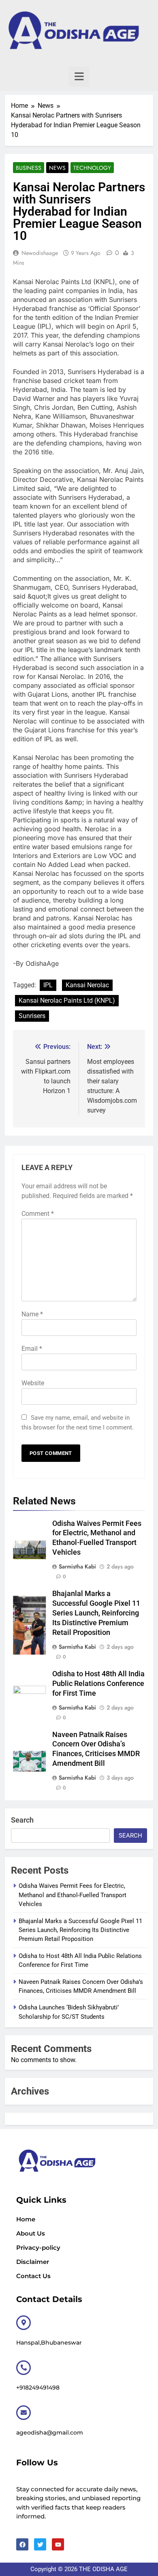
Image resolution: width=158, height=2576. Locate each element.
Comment (38, 1214)
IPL (48, 985)
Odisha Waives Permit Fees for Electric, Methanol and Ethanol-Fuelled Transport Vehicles (73, 1895)
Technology (92, 168)
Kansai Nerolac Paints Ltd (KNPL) (67, 1000)
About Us (31, 2233)
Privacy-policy (38, 2248)
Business (29, 168)
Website (33, 1383)
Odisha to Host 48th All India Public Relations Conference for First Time (98, 1684)
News (57, 168)
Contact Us (33, 2276)
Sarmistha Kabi (77, 1566)
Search (22, 1820)
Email (32, 1349)
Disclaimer (33, 2262)
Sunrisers (32, 1016)
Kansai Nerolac (87, 985)
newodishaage (40, 253)
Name (32, 1314)
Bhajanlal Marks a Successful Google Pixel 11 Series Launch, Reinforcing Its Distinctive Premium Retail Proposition (96, 1613)
